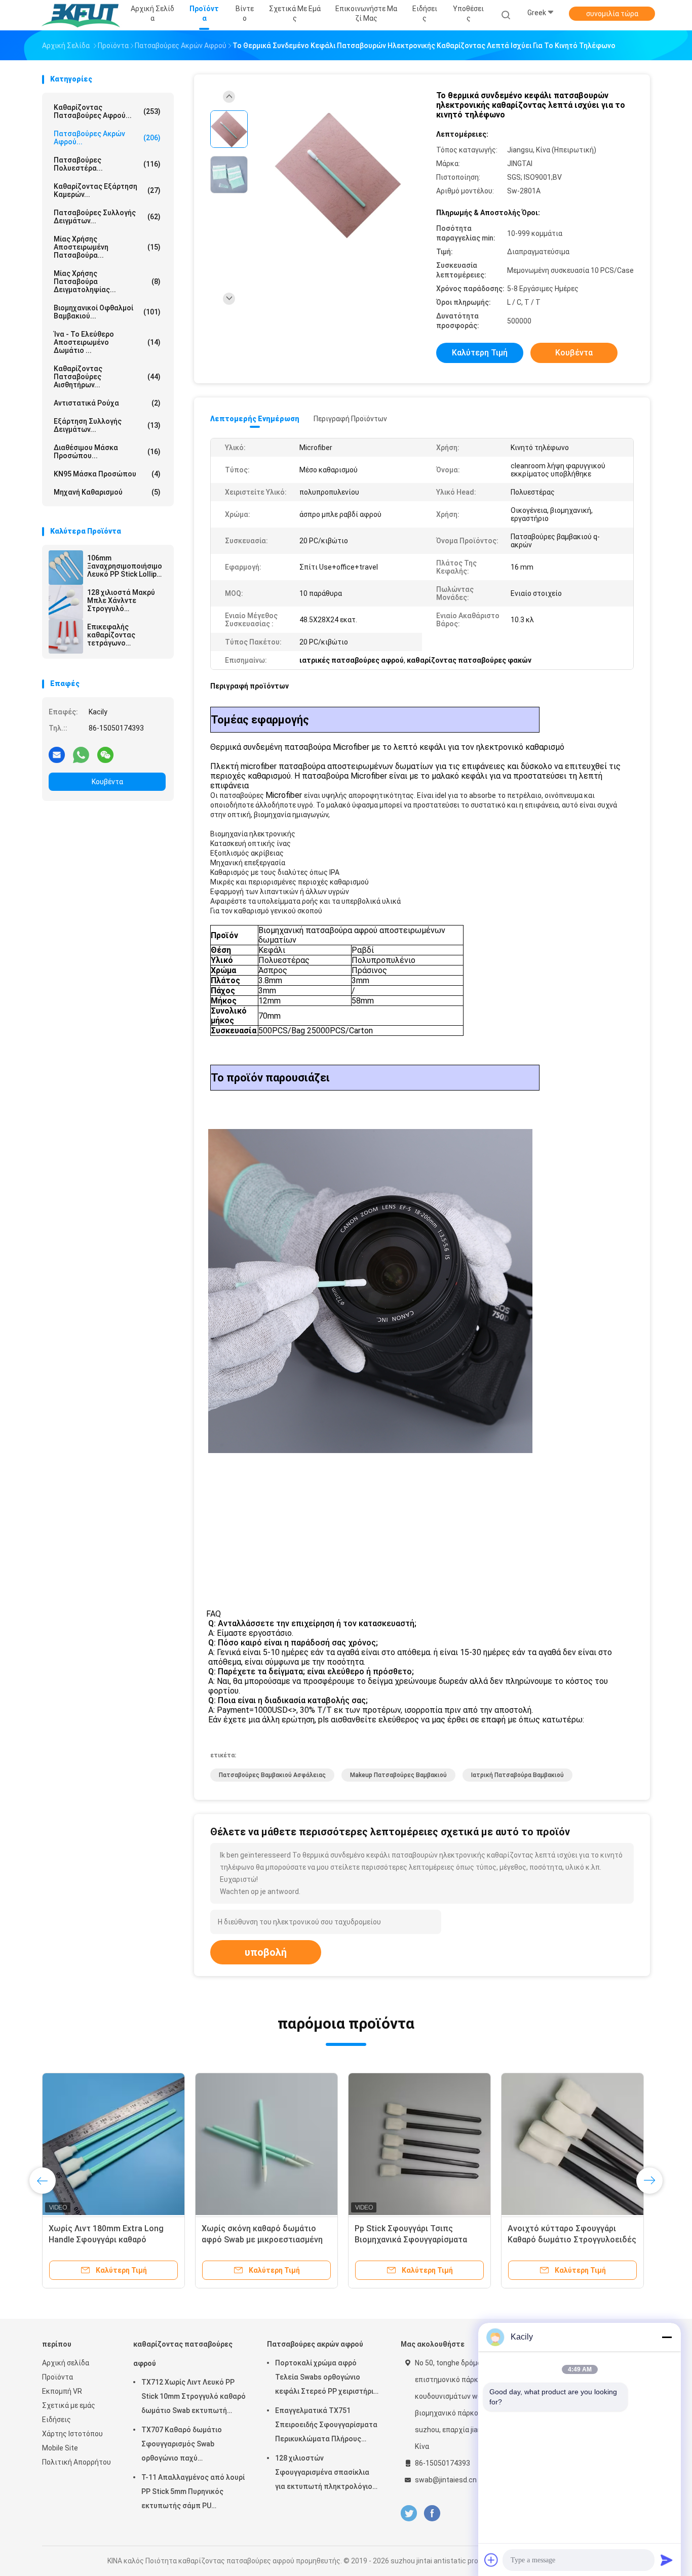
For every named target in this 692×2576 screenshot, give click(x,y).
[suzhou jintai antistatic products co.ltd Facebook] (432, 2513)
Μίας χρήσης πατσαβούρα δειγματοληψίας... (107, 281)
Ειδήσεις (56, 2420)
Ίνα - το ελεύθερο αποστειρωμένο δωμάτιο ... (107, 342)
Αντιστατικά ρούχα (107, 403)
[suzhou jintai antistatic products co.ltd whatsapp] (81, 754)
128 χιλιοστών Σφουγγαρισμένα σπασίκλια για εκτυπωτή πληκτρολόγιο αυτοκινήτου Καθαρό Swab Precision (324, 2474)
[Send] (667, 2560)
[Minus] (667, 2337)
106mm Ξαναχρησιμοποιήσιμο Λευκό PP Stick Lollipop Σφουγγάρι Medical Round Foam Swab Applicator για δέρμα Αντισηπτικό (126, 566)
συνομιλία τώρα (612, 14)
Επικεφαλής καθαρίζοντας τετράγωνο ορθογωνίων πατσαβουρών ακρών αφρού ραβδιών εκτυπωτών (124, 635)
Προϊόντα (57, 2377)
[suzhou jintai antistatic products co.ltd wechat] (105, 754)
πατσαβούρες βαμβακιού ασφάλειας (272, 1775)
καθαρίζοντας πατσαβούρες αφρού (183, 2354)
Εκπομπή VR (62, 2391)
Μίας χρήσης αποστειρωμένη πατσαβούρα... (107, 247)
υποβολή (266, 1952)
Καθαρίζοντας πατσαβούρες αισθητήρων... (107, 377)
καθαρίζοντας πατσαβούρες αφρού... (107, 111)
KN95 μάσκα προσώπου (107, 474)
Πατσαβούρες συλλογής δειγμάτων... (107, 217)
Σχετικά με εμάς (69, 2405)
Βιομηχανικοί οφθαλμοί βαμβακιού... (107, 312)
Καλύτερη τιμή (480, 353)
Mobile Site (60, 2448)
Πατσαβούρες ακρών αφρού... (107, 138)
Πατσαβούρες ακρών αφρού (315, 2344)
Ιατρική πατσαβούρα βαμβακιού (517, 1775)
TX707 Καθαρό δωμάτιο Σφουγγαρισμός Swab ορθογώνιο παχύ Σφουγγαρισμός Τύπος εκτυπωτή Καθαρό (182, 2445)
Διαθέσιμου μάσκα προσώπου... (107, 452)
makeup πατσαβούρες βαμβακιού (398, 1775)
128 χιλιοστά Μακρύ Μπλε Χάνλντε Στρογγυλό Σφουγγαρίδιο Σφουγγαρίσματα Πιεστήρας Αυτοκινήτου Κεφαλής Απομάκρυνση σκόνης (125, 600)
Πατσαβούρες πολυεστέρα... (107, 164)
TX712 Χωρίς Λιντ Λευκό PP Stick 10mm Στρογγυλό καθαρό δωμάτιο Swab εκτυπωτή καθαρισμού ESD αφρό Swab (194, 2398)
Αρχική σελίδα (66, 2363)
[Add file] (491, 2560)
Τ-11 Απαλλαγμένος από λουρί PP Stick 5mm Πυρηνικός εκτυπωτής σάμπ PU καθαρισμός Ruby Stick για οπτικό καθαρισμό (193, 2493)
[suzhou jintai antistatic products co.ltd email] (57, 754)
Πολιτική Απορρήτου (76, 2462)
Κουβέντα (107, 782)
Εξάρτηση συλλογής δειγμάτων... (107, 425)
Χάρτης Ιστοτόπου (72, 2434)
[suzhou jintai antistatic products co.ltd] (82, 15)
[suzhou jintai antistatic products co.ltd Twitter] (409, 2513)
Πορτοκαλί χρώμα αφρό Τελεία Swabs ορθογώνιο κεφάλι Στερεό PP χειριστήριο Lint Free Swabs (326, 2379)
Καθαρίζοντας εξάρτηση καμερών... (107, 190)
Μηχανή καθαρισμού (107, 492)
